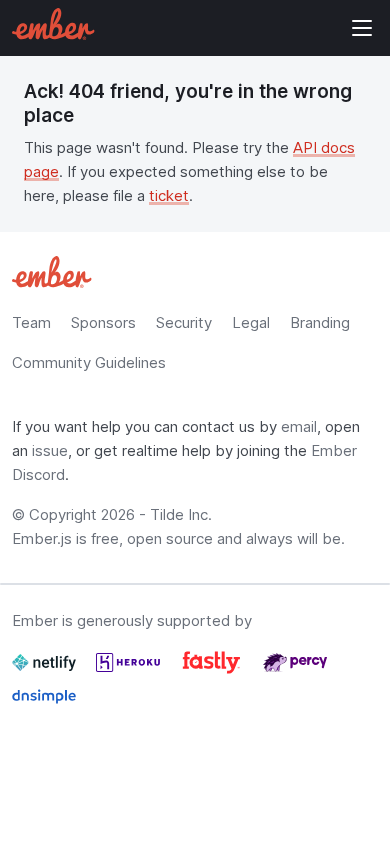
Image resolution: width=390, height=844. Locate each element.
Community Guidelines (89, 362)
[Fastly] (213, 670)
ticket (169, 195)
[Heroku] (130, 670)
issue (50, 450)
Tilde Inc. (181, 514)
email (299, 426)
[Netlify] (46, 670)
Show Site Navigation (362, 28)
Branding (320, 322)
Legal (251, 322)
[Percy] (295, 670)
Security (184, 322)
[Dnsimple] (44, 704)
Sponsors (103, 322)
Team (31, 322)
